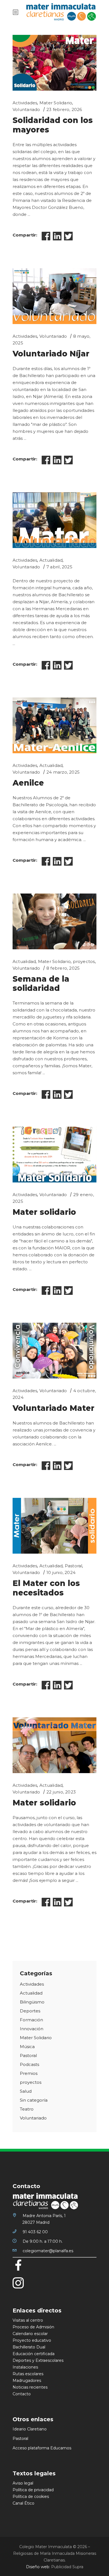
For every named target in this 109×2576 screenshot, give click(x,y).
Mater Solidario (56, 103)
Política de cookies (31, 2497)
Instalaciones (25, 2367)
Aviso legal (23, 2483)
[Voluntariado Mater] (54, 1351)
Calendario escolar (30, 2334)
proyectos (84, 961)
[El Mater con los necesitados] (54, 1526)
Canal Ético (23, 2503)
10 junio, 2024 (61, 1572)
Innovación (32, 2029)
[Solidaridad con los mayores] (54, 63)
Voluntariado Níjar (51, 354)
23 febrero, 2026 (64, 109)
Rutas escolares (28, 2374)
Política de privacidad (33, 2490)
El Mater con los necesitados (46, 1588)
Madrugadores (27, 2381)
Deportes (30, 2011)
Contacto (22, 2394)
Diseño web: (38, 2567)
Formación (31, 2020)
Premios (29, 2073)
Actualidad (51, 560)
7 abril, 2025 (59, 567)
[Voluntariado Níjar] (54, 296)
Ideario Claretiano (30, 2429)
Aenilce (28, 783)
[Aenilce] (54, 725)
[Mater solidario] (54, 1155)
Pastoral (74, 1566)
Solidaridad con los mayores (53, 125)
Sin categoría (34, 2100)
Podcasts (29, 2064)
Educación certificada (34, 2354)
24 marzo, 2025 (63, 772)
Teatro (27, 2109)
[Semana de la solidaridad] (54, 921)
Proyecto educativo (32, 2340)
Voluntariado (26, 109)
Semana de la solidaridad (41, 984)
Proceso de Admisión (33, 2327)
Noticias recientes (30, 2387)
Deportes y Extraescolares (38, 2360)
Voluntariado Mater (54, 1408)
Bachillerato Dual (29, 2347)
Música (27, 2047)
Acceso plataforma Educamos (42, 2448)
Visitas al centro (28, 2320)
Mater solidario (44, 1212)
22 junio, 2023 (61, 1792)
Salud (26, 2091)
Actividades (25, 103)
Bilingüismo (32, 2002)
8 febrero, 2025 (63, 968)
